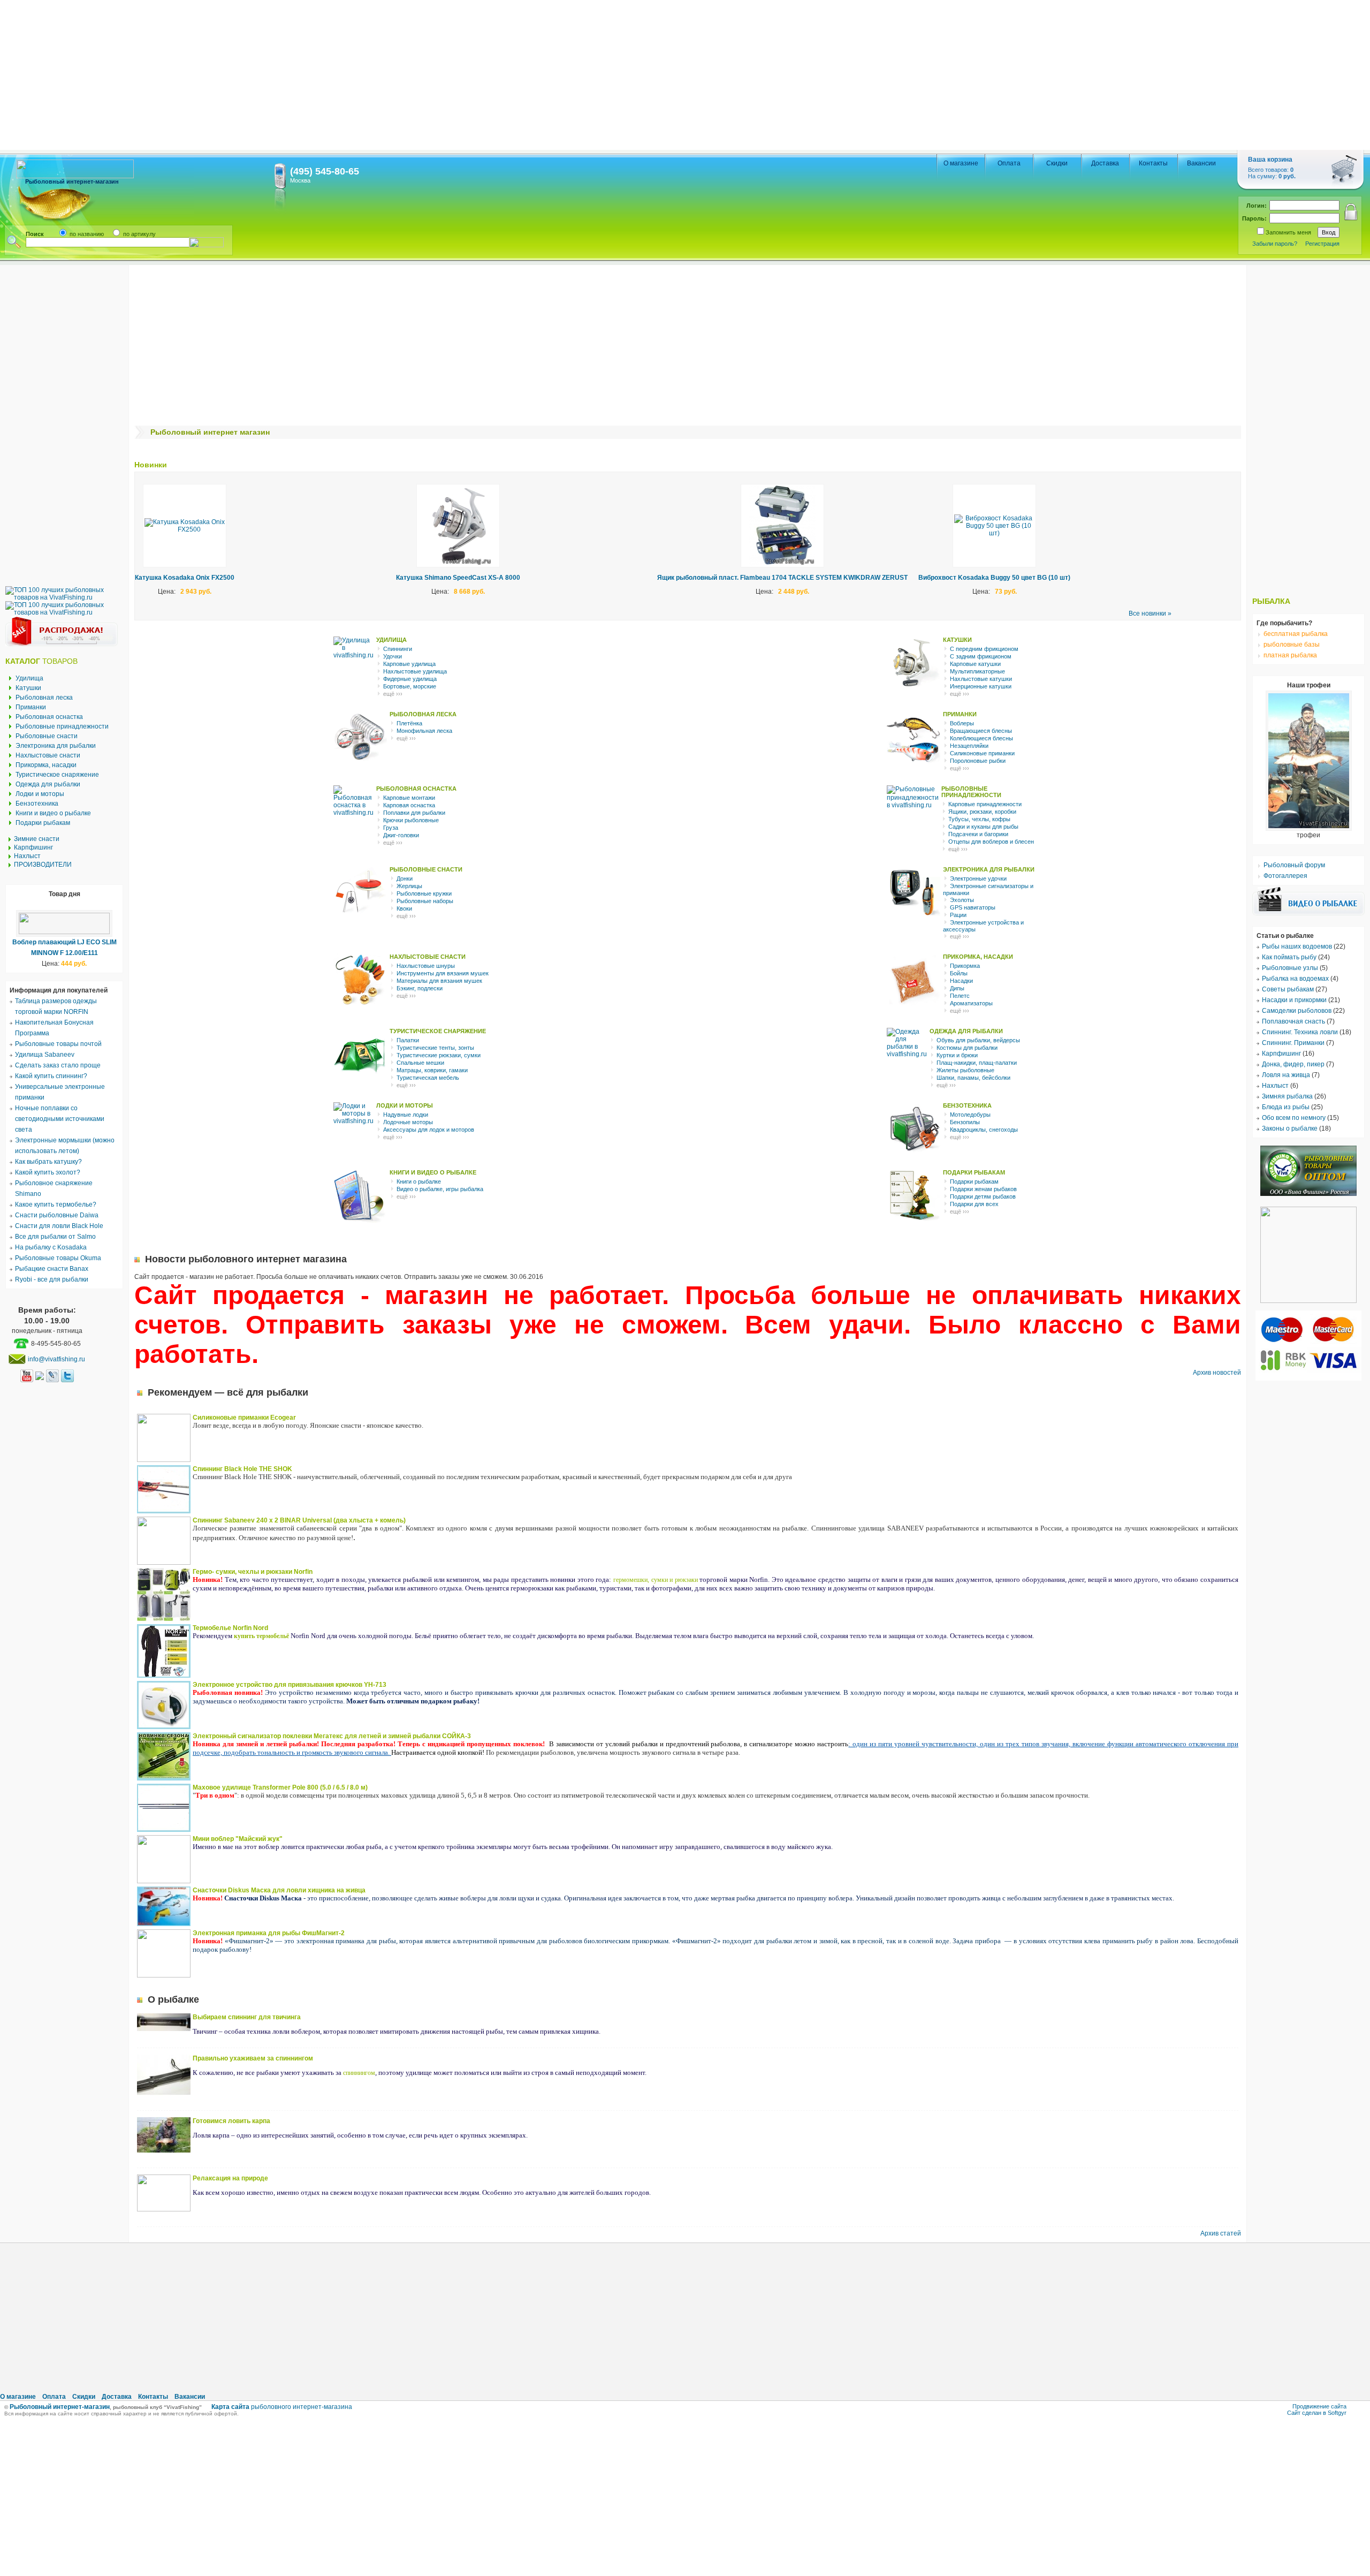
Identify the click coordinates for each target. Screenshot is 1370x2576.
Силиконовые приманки (982, 753)
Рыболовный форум (1293, 865)
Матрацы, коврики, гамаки (432, 1070)
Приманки (31, 707)
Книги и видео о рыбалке (53, 813)
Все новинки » (1150, 613)
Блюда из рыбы (1286, 1107)
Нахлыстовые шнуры (426, 966)
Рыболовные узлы (1290, 968)
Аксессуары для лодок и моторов (429, 1130)
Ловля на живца (1286, 1075)
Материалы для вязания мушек (439, 981)
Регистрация (1322, 244)
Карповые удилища (409, 664)
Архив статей (1221, 2233)
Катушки (28, 688)
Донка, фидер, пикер (1293, 1064)
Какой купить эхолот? (48, 1172)
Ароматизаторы (971, 1003)
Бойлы (959, 973)
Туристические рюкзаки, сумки (439, 1055)
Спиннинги (398, 649)
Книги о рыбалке (419, 1181)
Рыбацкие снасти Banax (52, 1269)
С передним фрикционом (984, 649)
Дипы (957, 988)
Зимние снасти (37, 839)
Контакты (1153, 163)
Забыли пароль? (1275, 244)
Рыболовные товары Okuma (58, 1258)
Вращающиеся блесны (981, 731)
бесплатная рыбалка (1295, 634)
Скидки (1057, 163)
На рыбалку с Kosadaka (51, 1247)
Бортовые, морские (410, 686)
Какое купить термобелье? (56, 1204)
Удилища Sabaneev (45, 1055)
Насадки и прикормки (1294, 1000)
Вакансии (1201, 163)
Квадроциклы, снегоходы (984, 1130)
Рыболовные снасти (47, 736)
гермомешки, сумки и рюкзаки (656, 1580)
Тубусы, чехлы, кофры (979, 819)
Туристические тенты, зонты (435, 1048)
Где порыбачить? (1284, 623)
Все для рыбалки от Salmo (55, 1237)
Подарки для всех (974, 1204)
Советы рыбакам (1288, 989)
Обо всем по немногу (1294, 1118)
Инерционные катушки (981, 686)
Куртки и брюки (957, 1055)
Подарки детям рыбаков (983, 1196)
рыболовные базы (1291, 645)
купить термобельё (261, 1636)
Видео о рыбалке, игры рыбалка (440, 1189)
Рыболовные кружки (424, 893)
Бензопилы (965, 1122)
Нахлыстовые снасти (48, 755)
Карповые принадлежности (985, 804)
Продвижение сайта (1319, 2406)
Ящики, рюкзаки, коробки (982, 812)
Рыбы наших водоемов (1297, 946)
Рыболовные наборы (425, 901)
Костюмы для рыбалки (967, 1048)
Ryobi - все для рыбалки (52, 1279)
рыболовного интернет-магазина (282, 2407)
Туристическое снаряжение (57, 775)
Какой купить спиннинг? (51, 1076)
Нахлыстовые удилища (415, 671)
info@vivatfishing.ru (56, 1359)
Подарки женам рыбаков (983, 1189)
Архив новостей (1217, 1373)
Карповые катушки (975, 664)
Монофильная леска (424, 731)
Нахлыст (27, 856)
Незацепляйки (969, 746)
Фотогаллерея (1285, 876)
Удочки (393, 656)
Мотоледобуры (970, 1115)
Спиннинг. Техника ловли (1300, 1032)
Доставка (1105, 163)
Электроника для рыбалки (56, 746)
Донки (405, 878)
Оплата (1009, 163)
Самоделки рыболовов (1297, 1011)
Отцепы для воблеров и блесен (991, 842)
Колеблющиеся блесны (981, 738)
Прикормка (965, 966)
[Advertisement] (321, 75)
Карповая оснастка (409, 805)
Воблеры (962, 723)
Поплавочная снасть (1293, 1021)
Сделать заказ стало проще (58, 1065)
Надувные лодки (406, 1115)
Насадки (961, 981)
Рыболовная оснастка (49, 717)
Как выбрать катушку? (48, 1162)
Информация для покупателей (59, 990)
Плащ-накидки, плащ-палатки (977, 1063)
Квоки (404, 908)
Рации (958, 915)
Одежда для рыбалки (48, 784)
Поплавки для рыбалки (414, 813)
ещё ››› (393, 694)
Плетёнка (409, 723)
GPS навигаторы (973, 907)
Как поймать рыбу (1289, 957)
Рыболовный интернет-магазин (60, 2407)
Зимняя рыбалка (1287, 1096)
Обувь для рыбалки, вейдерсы (978, 1040)
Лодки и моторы (40, 794)
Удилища (29, 678)
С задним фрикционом (981, 656)
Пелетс (960, 996)
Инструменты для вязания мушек (443, 973)
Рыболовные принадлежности (62, 726)
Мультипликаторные (977, 671)
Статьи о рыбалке (1285, 936)
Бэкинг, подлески (420, 988)
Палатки (408, 1040)
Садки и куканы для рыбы (983, 827)
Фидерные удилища (410, 679)
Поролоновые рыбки (978, 761)
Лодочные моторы (408, 1122)
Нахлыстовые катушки (981, 679)
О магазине (961, 163)
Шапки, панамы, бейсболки (973, 1078)
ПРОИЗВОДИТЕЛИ (43, 865)
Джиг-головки (401, 835)
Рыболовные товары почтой (58, 1044)
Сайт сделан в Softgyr (1317, 2413)
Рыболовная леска (44, 698)
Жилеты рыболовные (965, 1070)
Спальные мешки (420, 1063)
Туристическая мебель (428, 1078)
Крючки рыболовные (411, 820)
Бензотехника (37, 804)
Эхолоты (962, 900)
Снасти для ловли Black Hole (59, 1226)
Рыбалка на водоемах (1295, 979)
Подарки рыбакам (43, 823)
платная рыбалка (1289, 655)
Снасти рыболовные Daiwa (57, 1215)
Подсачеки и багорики (978, 834)
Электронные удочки (978, 878)
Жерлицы (409, 886)
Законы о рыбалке (1290, 1128)
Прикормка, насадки (46, 765)
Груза (391, 828)
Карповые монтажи (409, 798)
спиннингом (359, 2073)
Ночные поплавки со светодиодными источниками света (60, 1119)
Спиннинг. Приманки (1293, 1043)
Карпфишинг (33, 847)
